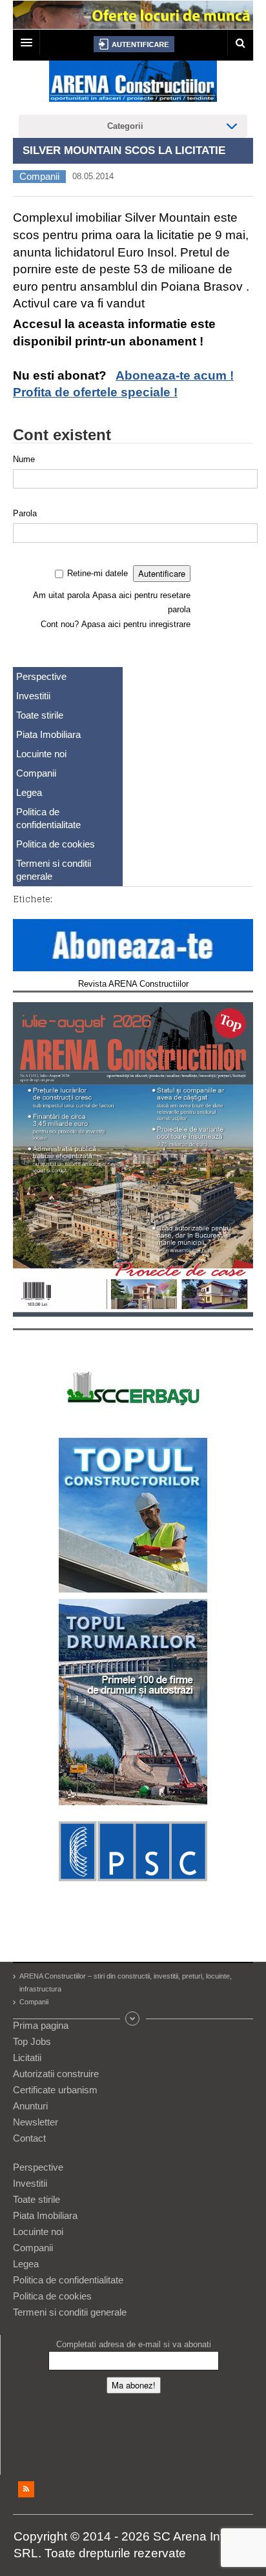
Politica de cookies (56, 844)
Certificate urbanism (55, 2090)
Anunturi (30, 2106)
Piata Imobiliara (48, 734)
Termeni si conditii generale (54, 870)
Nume (24, 459)
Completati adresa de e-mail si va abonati (134, 2344)
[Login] (134, 44)
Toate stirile (40, 715)
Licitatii (27, 2058)
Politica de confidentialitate (48, 818)
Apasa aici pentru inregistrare (136, 624)
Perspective (41, 676)
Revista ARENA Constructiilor (133, 984)
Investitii (33, 696)
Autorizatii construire (56, 2074)
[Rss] (26, 2489)
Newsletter (36, 2122)
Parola (25, 513)
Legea (29, 792)
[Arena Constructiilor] (133, 85)
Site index (133, 2019)
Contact (29, 2138)
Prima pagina (41, 2025)
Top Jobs (32, 2041)
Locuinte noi (41, 754)
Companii (39, 176)
